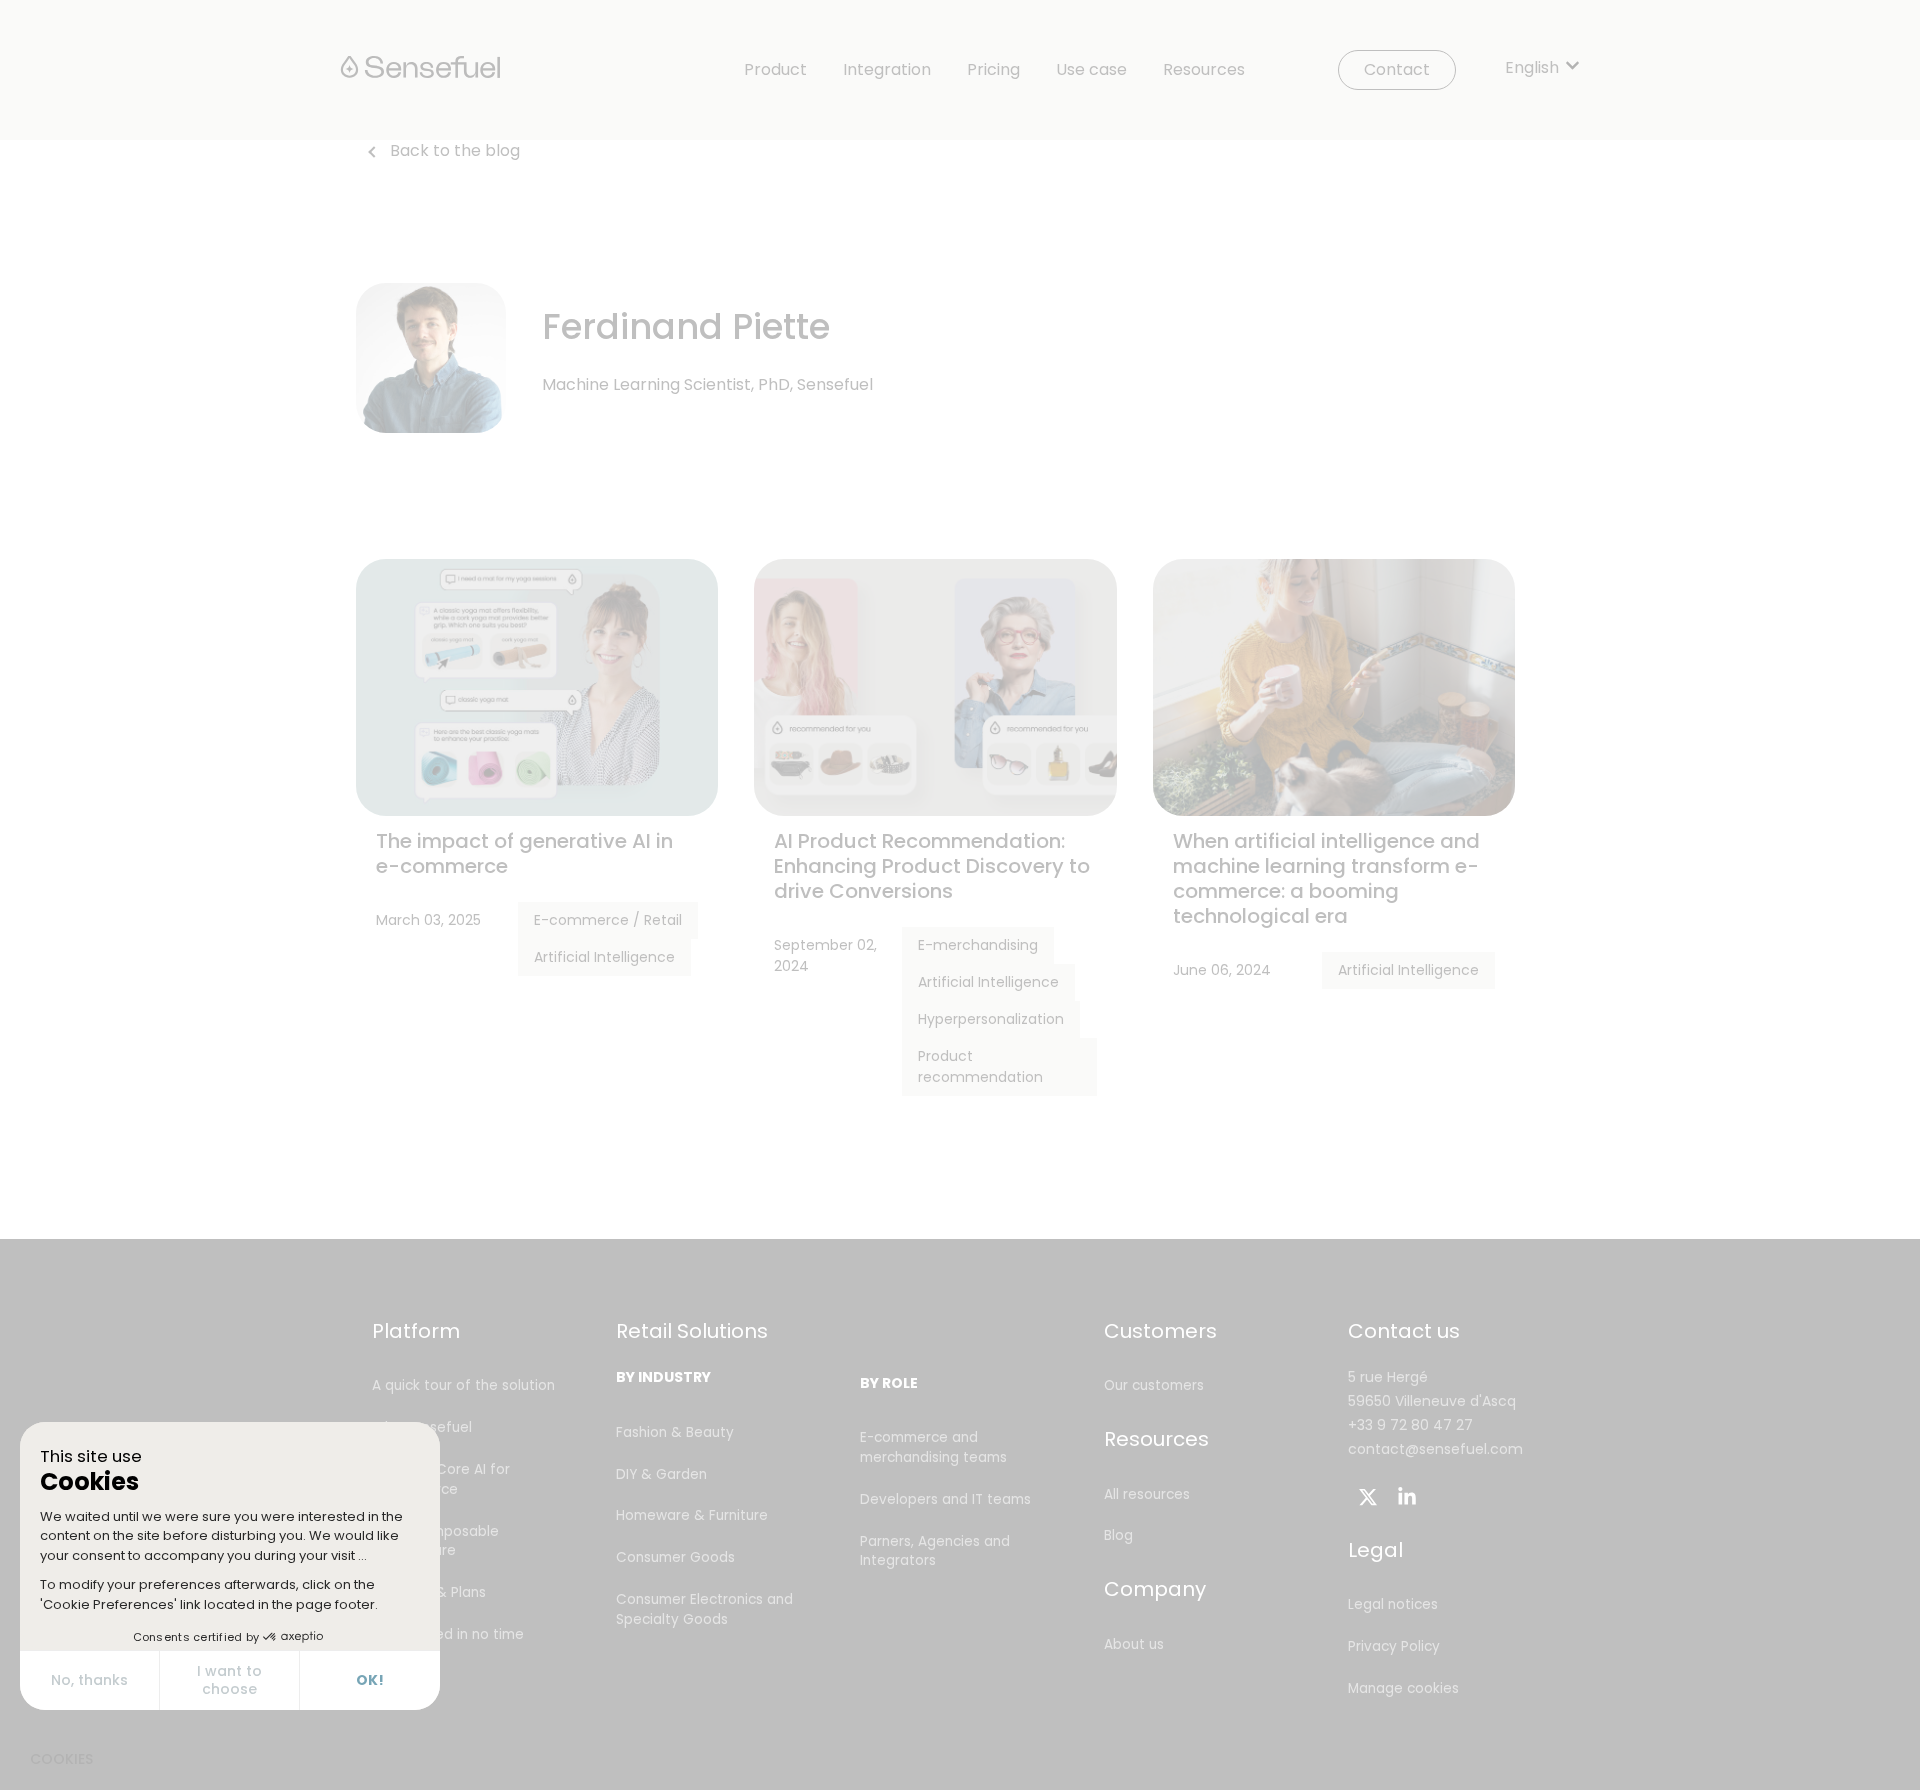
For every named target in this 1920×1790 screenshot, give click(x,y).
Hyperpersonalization (991, 1019)
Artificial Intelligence (604, 957)
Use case (1091, 70)
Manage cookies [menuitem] (1403, 1688)
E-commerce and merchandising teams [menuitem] (933, 1447)
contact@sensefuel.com (1435, 1449)
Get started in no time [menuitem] (448, 1634)
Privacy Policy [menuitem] (1394, 1646)
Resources (1204, 70)
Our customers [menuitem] (1154, 1385)
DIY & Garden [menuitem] (661, 1474)
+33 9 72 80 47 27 (1410, 1425)
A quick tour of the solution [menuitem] (463, 1385)
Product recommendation (980, 1066)
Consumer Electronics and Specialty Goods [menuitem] (704, 1609)
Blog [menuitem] (1118, 1535)
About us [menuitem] (1134, 1644)
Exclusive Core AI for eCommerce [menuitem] (441, 1479)
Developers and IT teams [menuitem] (945, 1499)
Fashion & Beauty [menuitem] (675, 1432)
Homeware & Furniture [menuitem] (692, 1515)
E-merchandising (978, 945)
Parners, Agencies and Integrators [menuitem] (935, 1551)
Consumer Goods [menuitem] (675, 1557)
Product (775, 70)
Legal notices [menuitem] (1393, 1604)
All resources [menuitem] (1147, 1494)
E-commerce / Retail (608, 920)
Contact (1397, 69)
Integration (887, 70)
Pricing (993, 70)
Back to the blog (455, 150)
